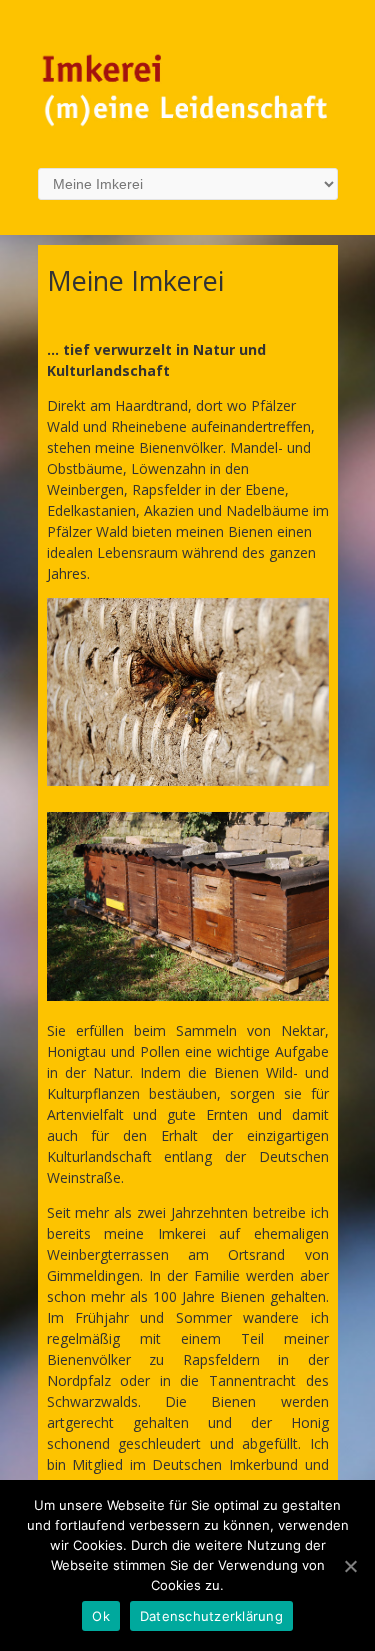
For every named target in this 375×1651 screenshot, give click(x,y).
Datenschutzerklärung (211, 1616)
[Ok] (350, 1566)
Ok (101, 1616)
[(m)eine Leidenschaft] (188, 126)
